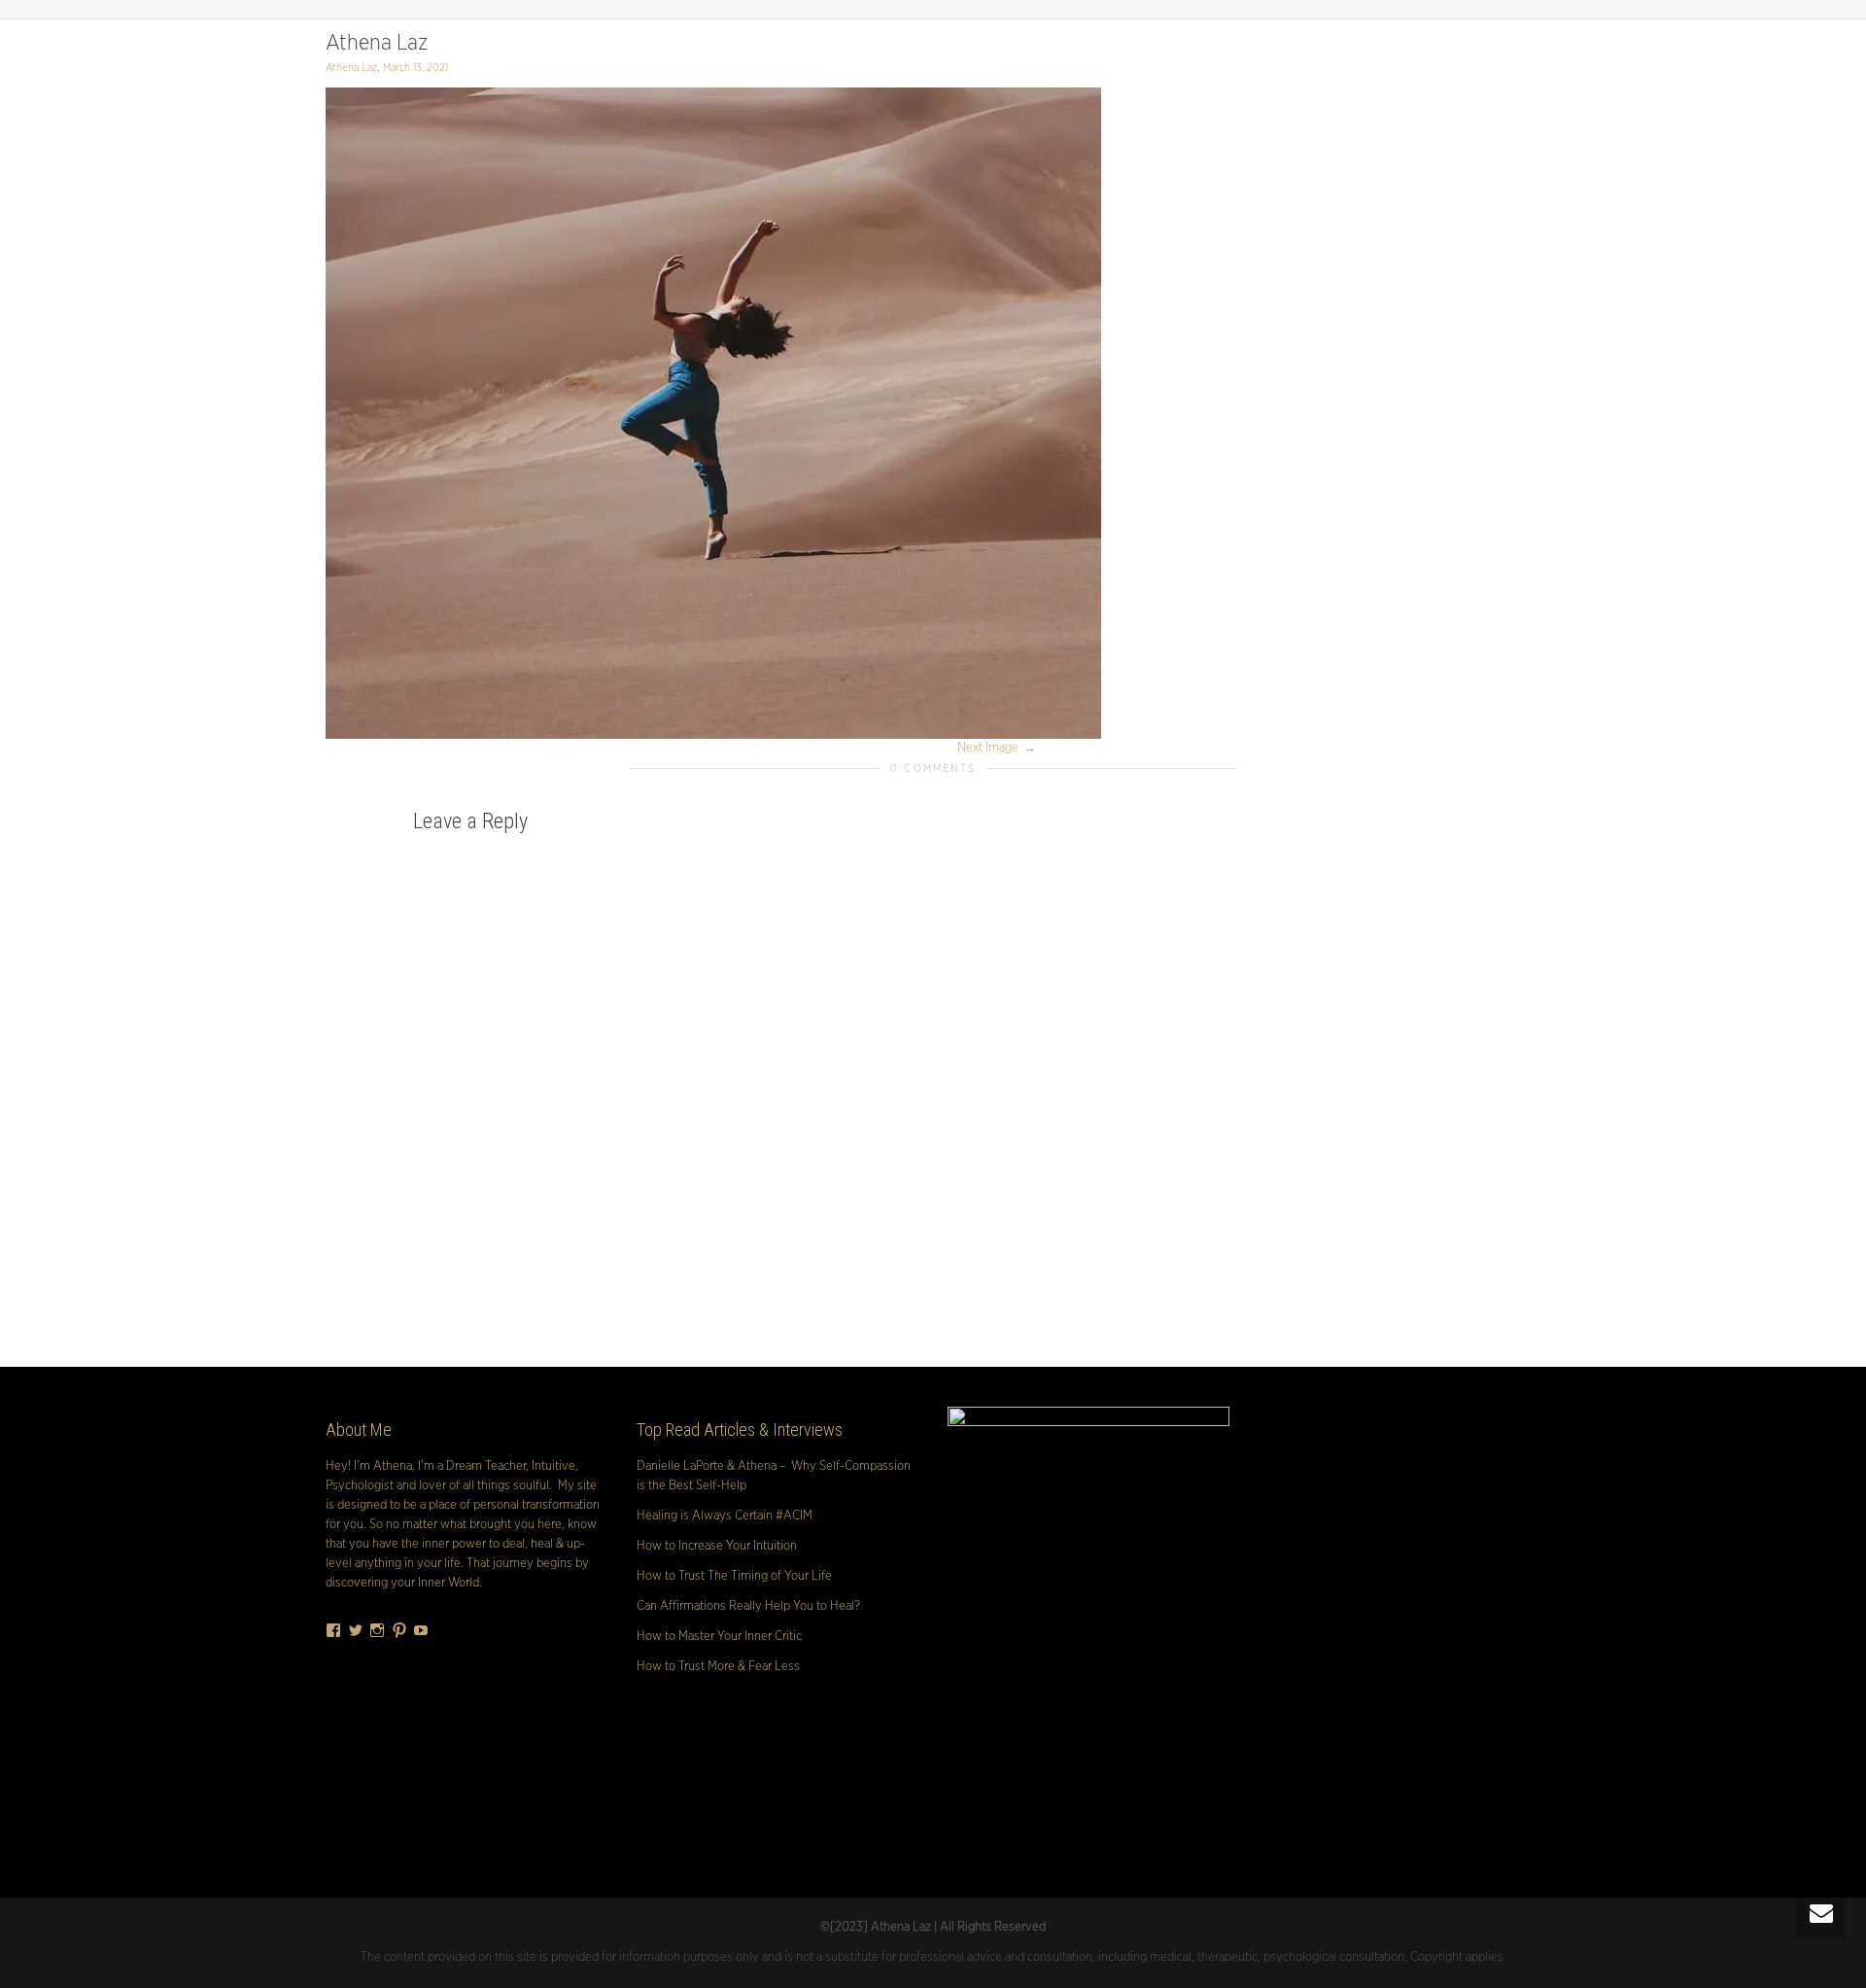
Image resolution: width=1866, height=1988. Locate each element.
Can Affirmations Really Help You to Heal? (748, 1606)
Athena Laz (377, 43)
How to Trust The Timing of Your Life (734, 1576)
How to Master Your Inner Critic (719, 1637)
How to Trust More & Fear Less (718, 1667)
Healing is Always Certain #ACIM (725, 1516)
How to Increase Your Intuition (717, 1546)
